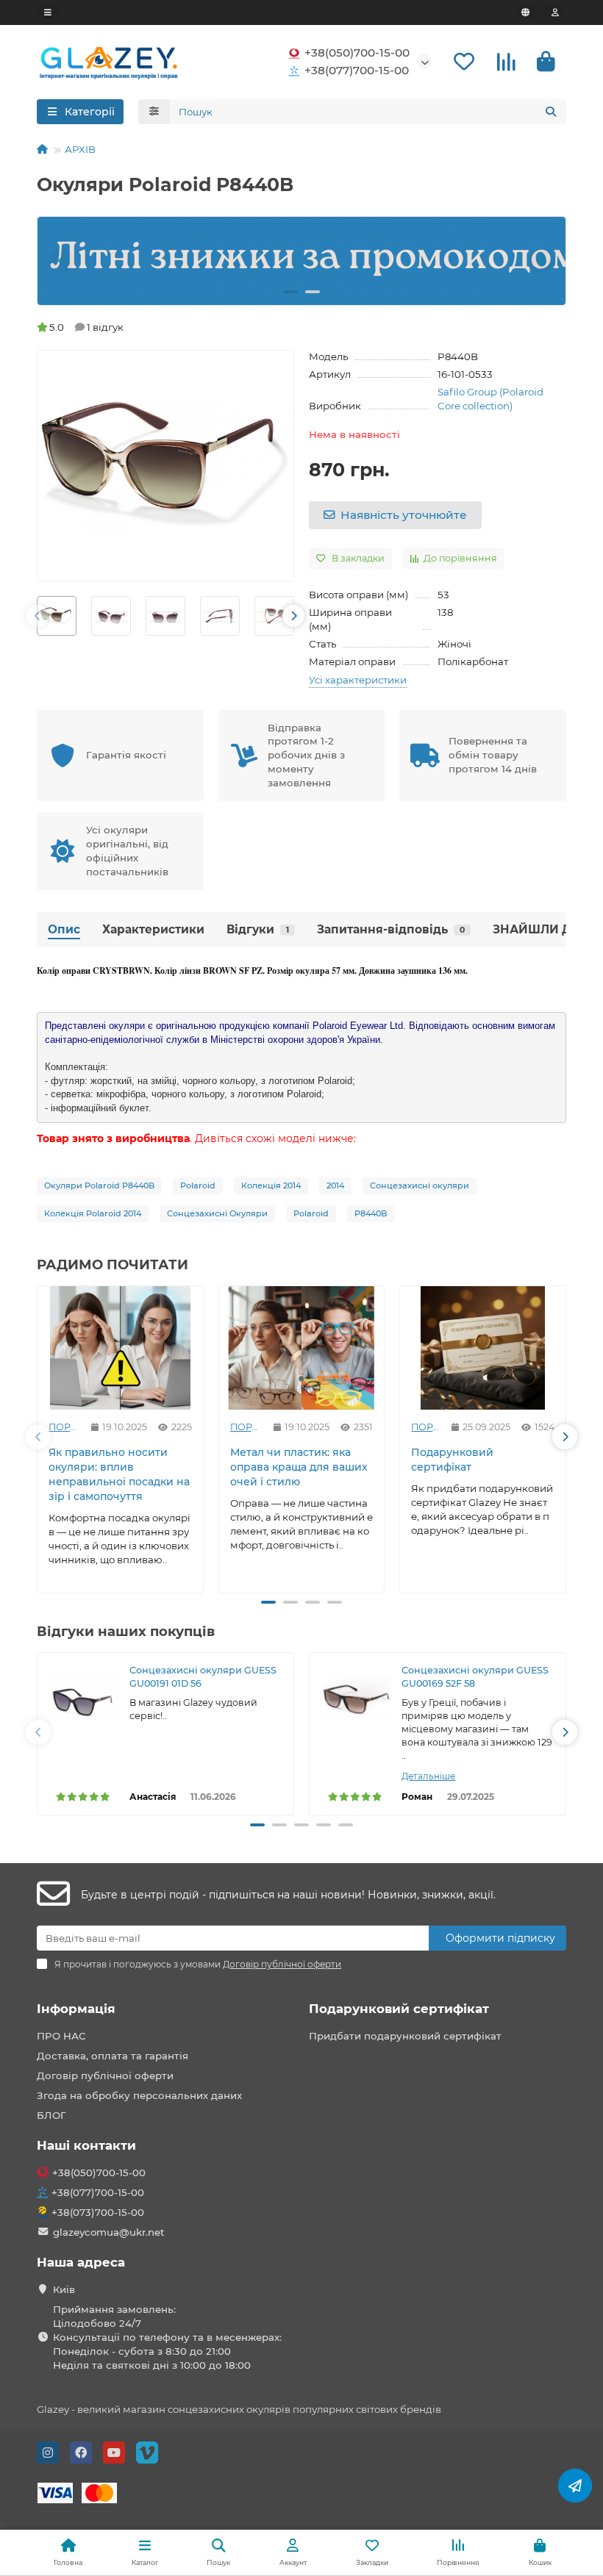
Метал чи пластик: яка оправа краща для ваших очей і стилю (299, 1467)
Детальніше (428, 1776)
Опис (64, 929)
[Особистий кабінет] (555, 12)
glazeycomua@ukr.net (109, 2232)
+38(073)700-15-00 (98, 2212)
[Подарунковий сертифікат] (483, 1348)
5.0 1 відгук (86, 327)
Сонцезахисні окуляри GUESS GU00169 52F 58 (475, 1677)
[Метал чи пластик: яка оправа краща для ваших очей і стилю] (302, 1348)
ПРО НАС (61, 2036)
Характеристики (153, 929)
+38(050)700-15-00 (357, 53)
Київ (64, 2289)
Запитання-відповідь (391, 929)
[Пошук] (551, 112)
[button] (61, 261)
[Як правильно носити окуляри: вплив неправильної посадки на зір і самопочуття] (120, 1348)
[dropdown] (48, 12)
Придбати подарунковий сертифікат (405, 2036)
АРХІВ (80, 149)
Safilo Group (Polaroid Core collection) (490, 399)
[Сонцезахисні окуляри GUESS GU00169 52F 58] (356, 1699)
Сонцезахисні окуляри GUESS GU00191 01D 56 (203, 1677)
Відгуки (258, 929)
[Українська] (525, 12)
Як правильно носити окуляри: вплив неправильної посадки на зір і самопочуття (119, 1474)
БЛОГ (51, 2115)
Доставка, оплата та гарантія (113, 2056)
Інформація (76, 2009)
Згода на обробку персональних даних (139, 2095)
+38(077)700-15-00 (357, 70)
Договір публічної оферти (105, 2075)
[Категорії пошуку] (154, 112)
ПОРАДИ (64, 1427)
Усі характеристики (358, 680)
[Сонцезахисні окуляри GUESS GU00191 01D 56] (83, 1699)
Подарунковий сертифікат (452, 1460)
